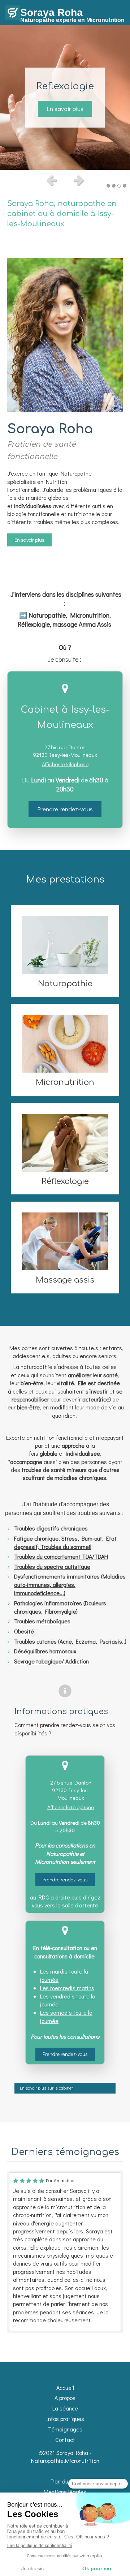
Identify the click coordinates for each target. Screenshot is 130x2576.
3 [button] (119, 186)
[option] (65, 98)
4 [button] (125, 186)
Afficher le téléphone (65, 764)
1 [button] (108, 186)
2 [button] (114, 186)
